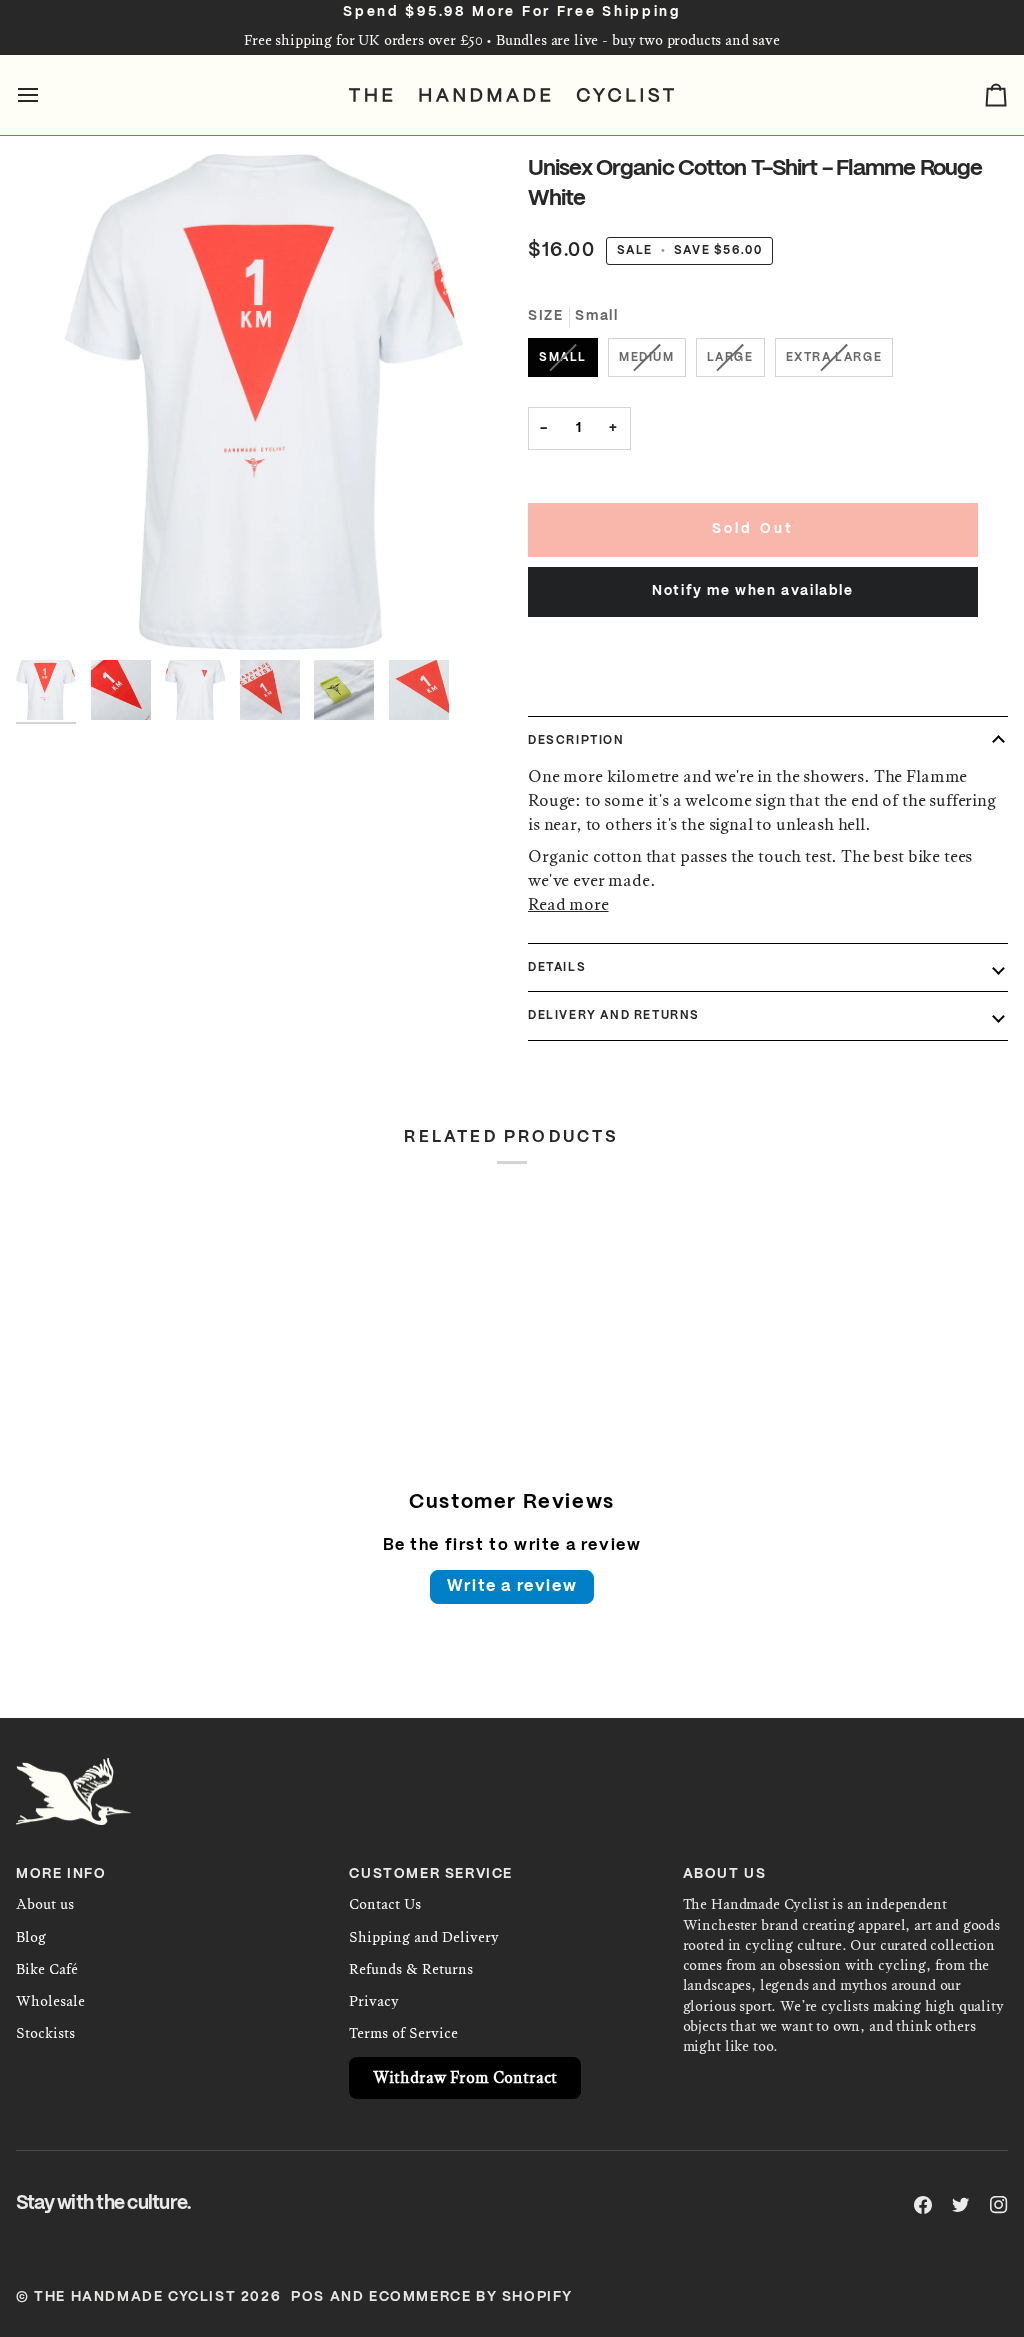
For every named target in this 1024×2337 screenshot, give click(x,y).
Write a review (512, 1586)
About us (45, 1904)
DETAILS (557, 967)
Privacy (374, 2001)
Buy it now (753, 668)
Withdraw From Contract (465, 2077)
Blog (31, 1937)
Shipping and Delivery (424, 1937)
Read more (568, 904)
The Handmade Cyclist (135, 2297)
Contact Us (385, 1904)
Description (576, 740)
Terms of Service (403, 2033)
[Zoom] (264, 402)
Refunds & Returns (411, 1969)
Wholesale (50, 2001)
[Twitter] (961, 2205)
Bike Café (47, 1969)
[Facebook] (923, 2205)
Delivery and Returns (614, 1015)
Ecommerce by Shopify (471, 2297)
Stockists (45, 2033)
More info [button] (61, 1874)
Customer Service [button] (431, 1874)
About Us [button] (725, 1874)
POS (308, 2297)
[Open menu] (46, 95)
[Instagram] (999, 2205)
